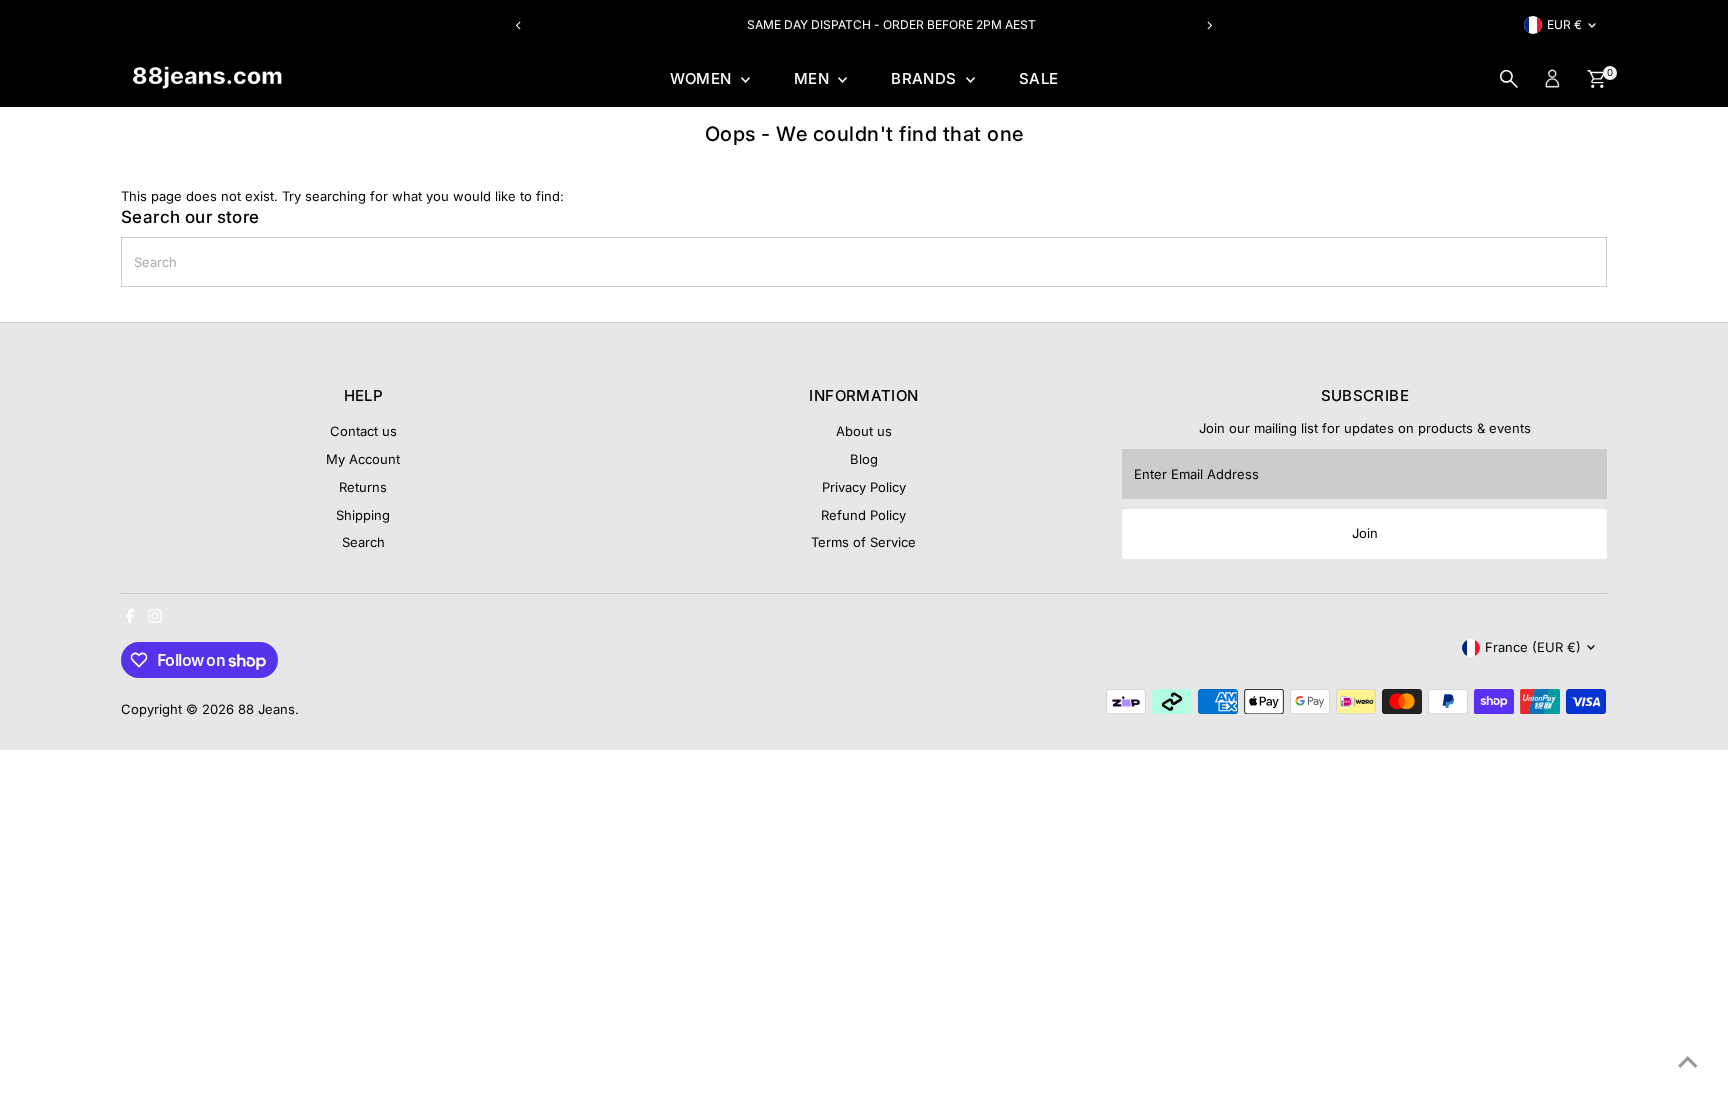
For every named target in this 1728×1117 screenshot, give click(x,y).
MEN (814, 78)
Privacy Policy (864, 487)
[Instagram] (155, 618)
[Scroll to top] (1688, 1062)
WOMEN (703, 78)
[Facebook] (130, 618)
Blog (864, 459)
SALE (1039, 78)
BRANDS (926, 78)
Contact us (363, 431)
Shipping (363, 515)
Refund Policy (863, 515)
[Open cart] (1596, 79)
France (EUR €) (1533, 647)
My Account (363, 459)
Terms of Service (863, 542)
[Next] (1209, 25)
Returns (363, 487)
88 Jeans (266, 709)
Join (1365, 533)
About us (864, 431)
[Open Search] (1509, 79)
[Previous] (518, 25)
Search (363, 542)
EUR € (1564, 24)
